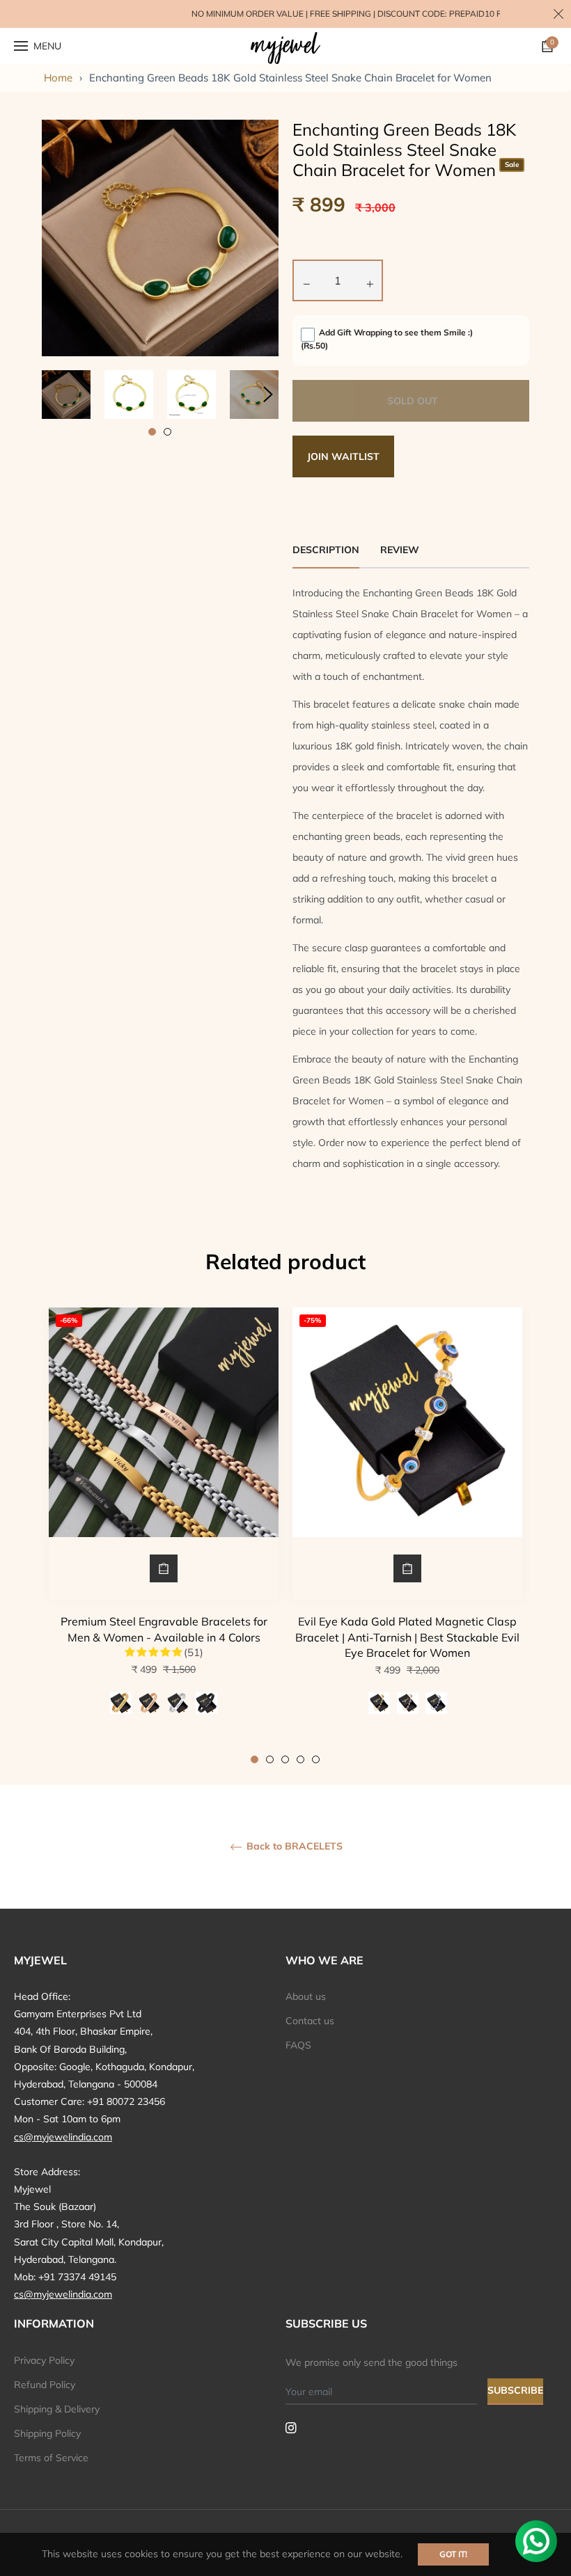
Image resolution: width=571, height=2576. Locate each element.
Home (58, 78)
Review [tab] (401, 550)
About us (306, 1996)
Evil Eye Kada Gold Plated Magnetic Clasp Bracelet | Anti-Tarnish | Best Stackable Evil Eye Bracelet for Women (407, 1637)
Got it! (453, 2554)
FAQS (298, 2045)
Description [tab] (326, 550)
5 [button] (316, 1759)
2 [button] (167, 432)
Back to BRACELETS (293, 1846)
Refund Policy (45, 2385)
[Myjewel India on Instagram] (291, 2427)
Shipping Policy (47, 2433)
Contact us (310, 2021)
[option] (164, 1535)
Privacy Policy (44, 2360)
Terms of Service (51, 2458)
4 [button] (300, 1759)
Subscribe (515, 2390)
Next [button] (268, 395)
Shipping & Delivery (57, 2409)
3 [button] (285, 1759)
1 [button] (152, 432)
